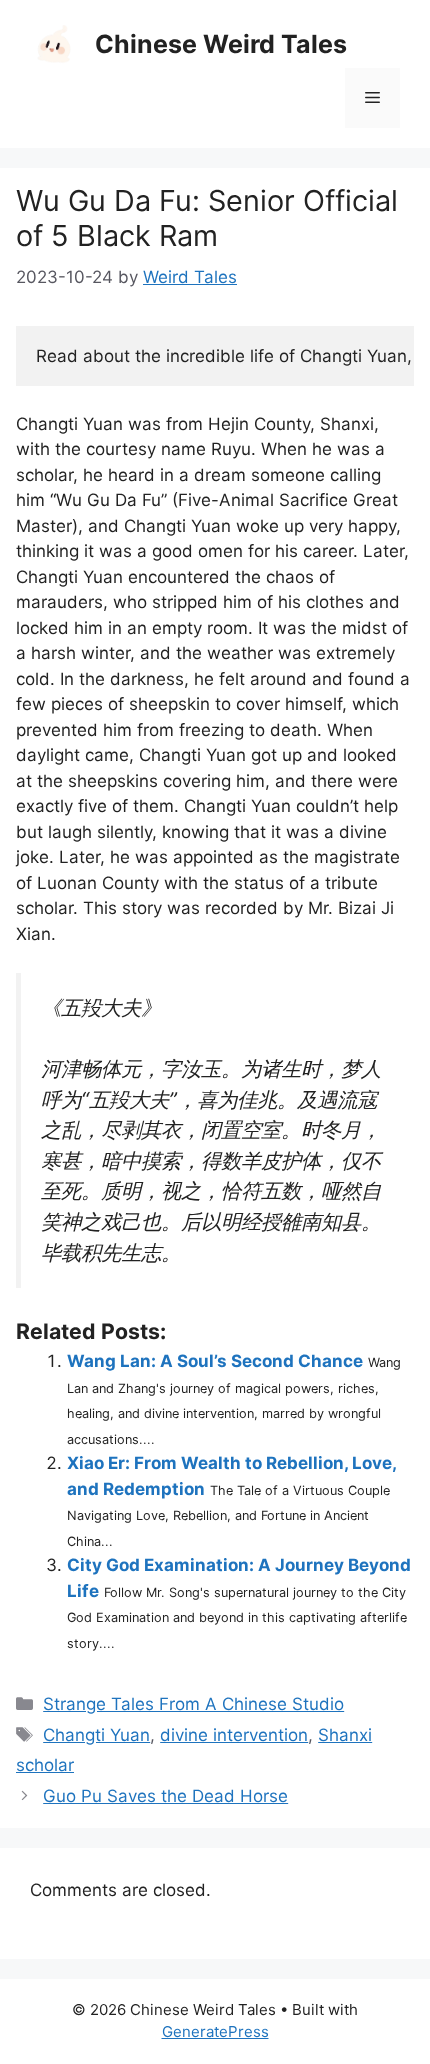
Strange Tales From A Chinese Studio (193, 1704)
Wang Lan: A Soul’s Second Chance (215, 1361)
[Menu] (372, 98)
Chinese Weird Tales (221, 44)
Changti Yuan (96, 1735)
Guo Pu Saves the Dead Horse (165, 1796)
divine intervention (234, 1735)
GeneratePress (215, 2031)
